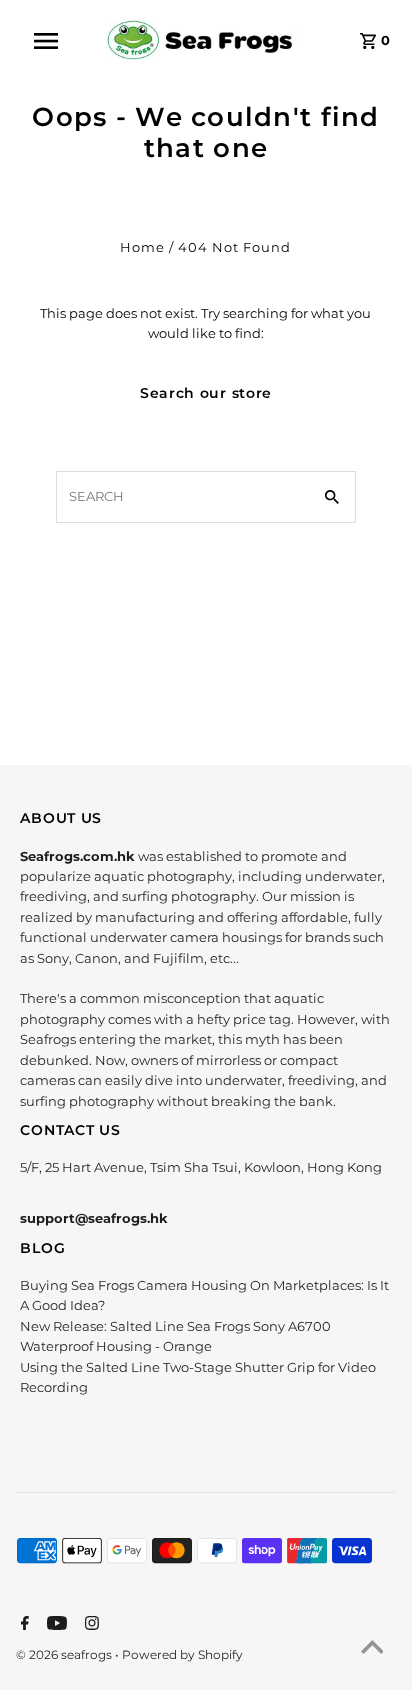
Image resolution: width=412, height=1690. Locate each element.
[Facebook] (22, 1625)
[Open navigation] (56, 41)
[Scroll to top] (372, 1650)
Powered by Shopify (182, 1654)
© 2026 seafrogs (65, 1654)
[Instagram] (89, 1625)
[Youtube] (54, 1625)
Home (142, 247)
